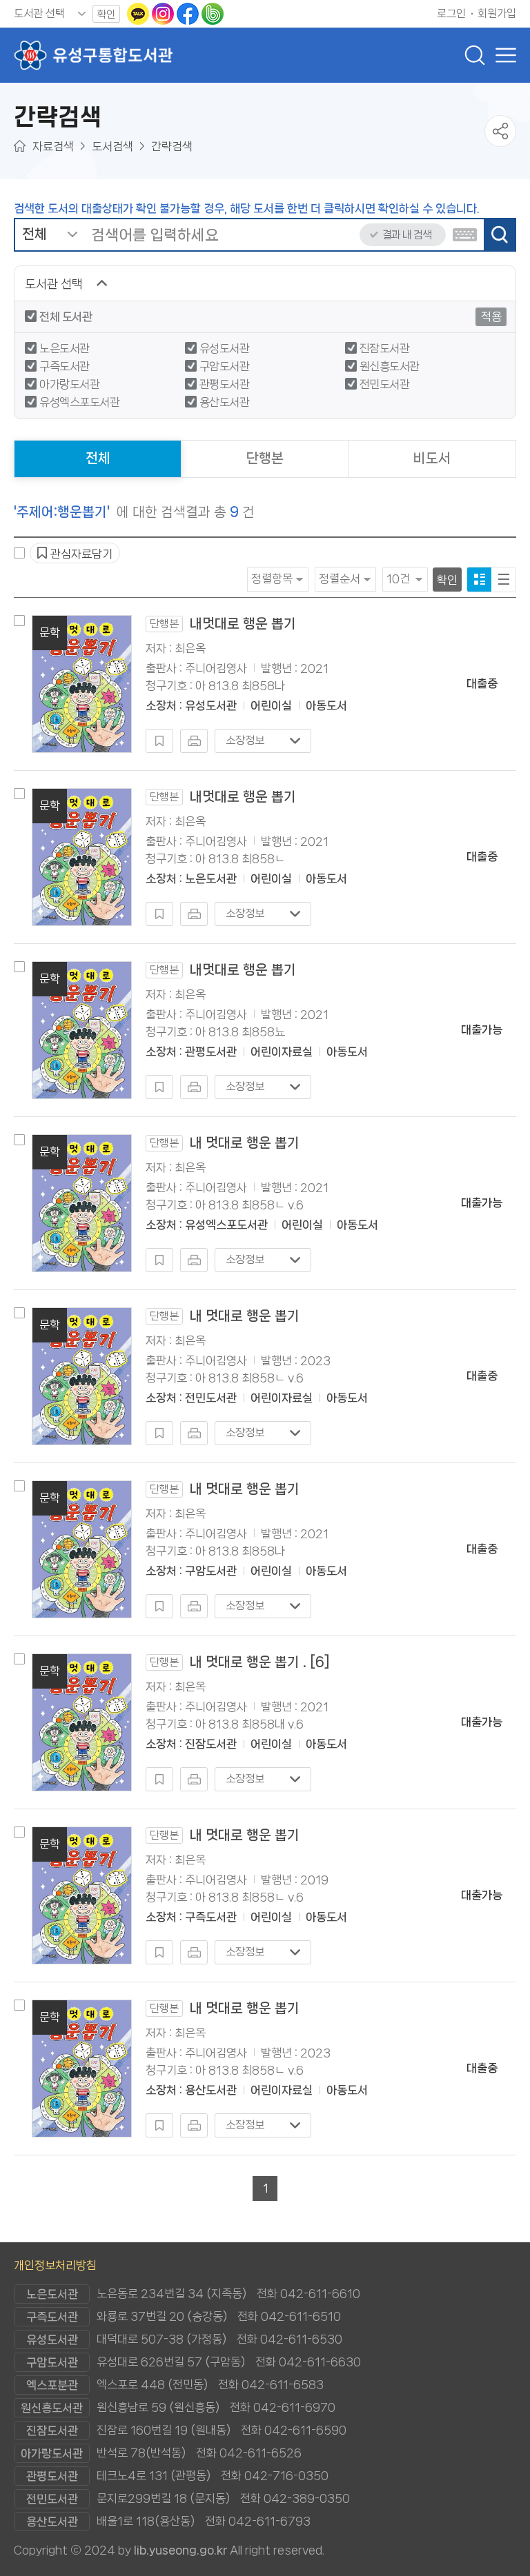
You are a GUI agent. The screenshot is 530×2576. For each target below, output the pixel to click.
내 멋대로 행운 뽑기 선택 (19, 1140)
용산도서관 (225, 402)
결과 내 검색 (407, 235)
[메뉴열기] (502, 55)
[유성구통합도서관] (93, 55)
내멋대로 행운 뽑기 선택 (19, 621)
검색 (499, 235)
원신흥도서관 (390, 366)
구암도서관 (225, 366)
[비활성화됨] (159, 741)
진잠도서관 (385, 348)
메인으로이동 (20, 146)
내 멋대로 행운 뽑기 (225, 1143)
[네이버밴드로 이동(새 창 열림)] (213, 13)
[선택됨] (479, 580)
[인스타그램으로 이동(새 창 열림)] (164, 13)
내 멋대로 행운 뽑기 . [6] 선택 (19, 1659)
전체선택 (19, 553)
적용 (491, 316)
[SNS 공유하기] (500, 131)
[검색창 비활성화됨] (475, 55)
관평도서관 (225, 384)
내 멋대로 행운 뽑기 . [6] (240, 1662)
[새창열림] (194, 741)
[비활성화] (465, 235)
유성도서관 (225, 348)
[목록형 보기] (503, 580)
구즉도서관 (65, 366)
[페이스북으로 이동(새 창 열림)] (189, 13)
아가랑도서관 (69, 384)
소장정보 (245, 740)
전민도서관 (385, 384)
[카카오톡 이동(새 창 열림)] (139, 13)
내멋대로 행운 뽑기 (223, 624)
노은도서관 (65, 348)
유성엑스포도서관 (79, 402)
